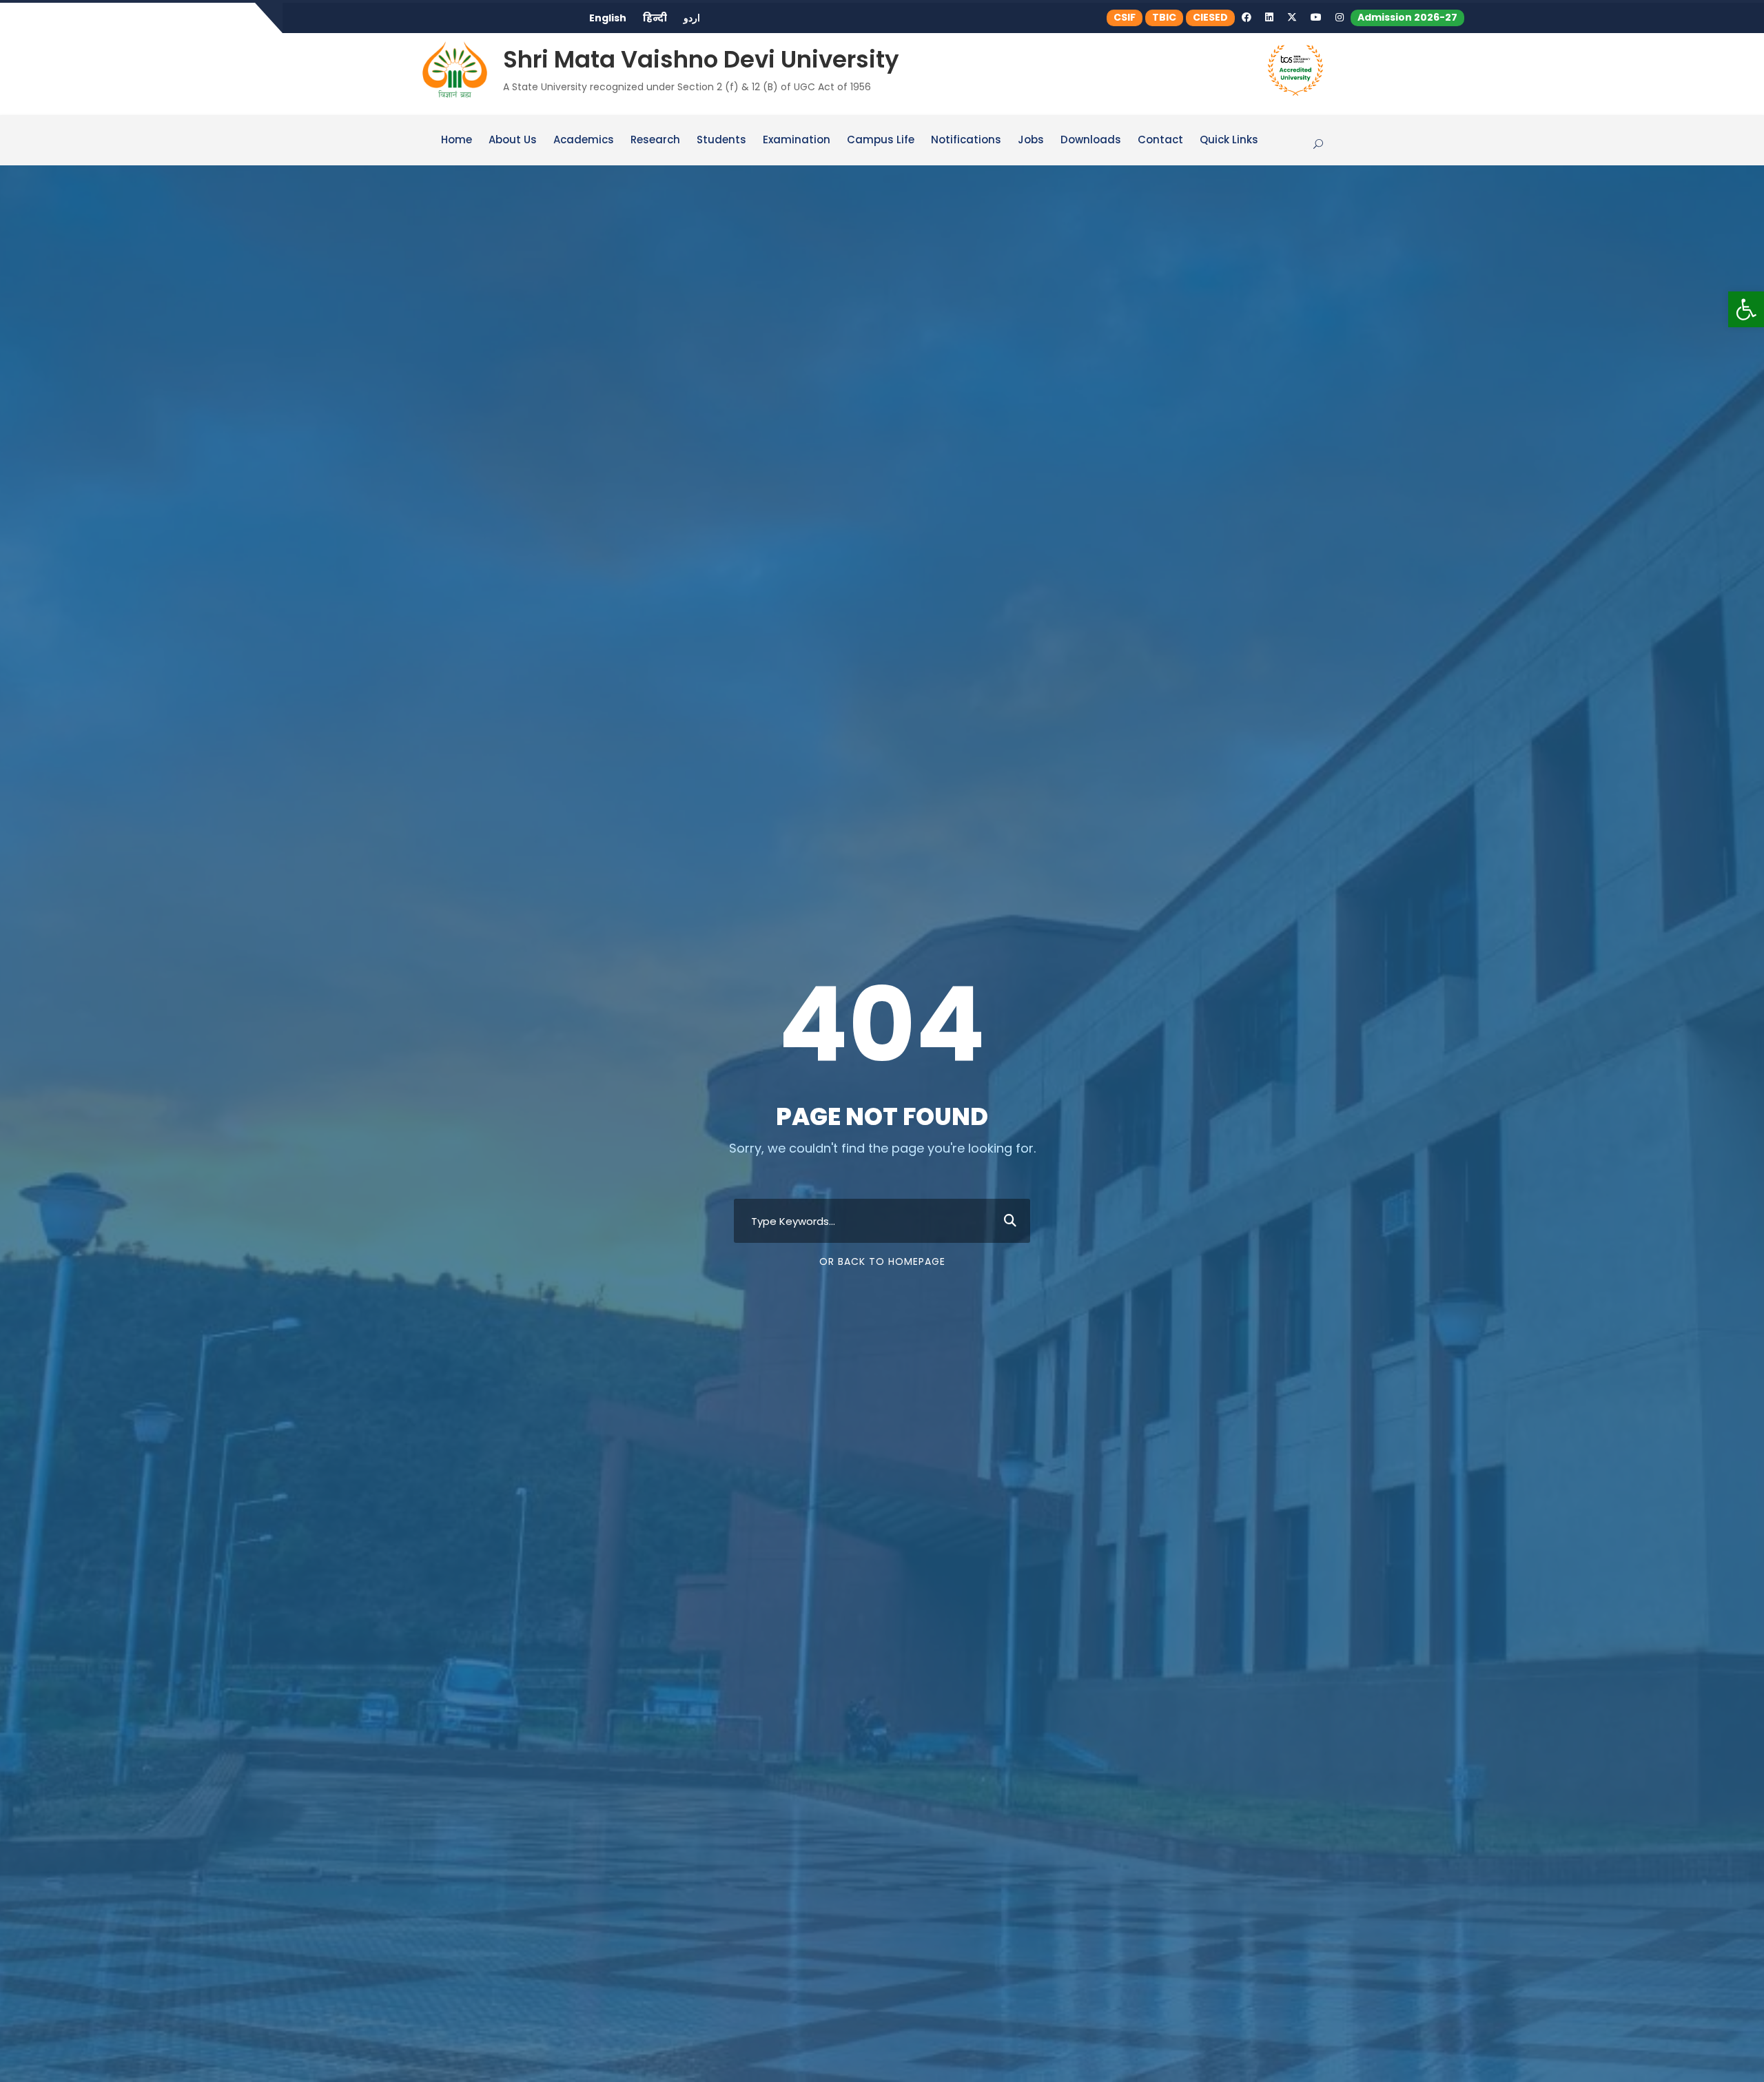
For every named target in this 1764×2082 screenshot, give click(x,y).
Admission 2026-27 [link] (1407, 17)
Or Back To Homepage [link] (882, 1261)
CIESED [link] (1210, 17)
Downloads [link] (1091, 141)
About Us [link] (513, 141)
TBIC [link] (1164, 17)
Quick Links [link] (1229, 141)
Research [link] (655, 141)
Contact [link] (1160, 141)
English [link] (608, 18)
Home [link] (457, 141)
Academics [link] (584, 141)
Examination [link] (797, 141)
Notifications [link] (966, 141)
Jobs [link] (1031, 141)
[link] (1746, 309)
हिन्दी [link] (655, 18)
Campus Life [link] (881, 141)
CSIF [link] (1125, 17)
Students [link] (721, 141)
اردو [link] (692, 18)
